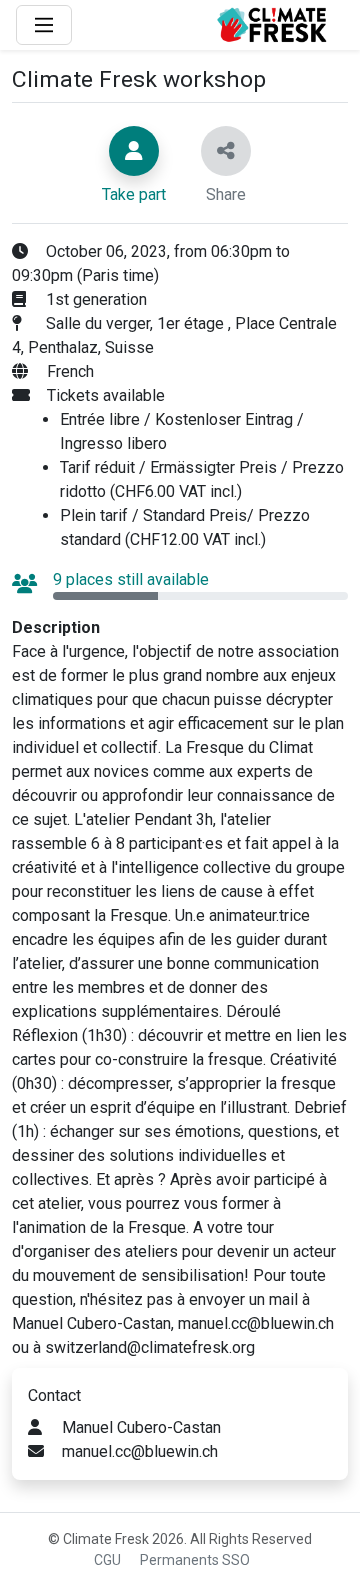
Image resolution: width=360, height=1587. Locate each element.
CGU (107, 1560)
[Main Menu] (44, 25)
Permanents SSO (195, 1560)
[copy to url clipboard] (226, 151)
